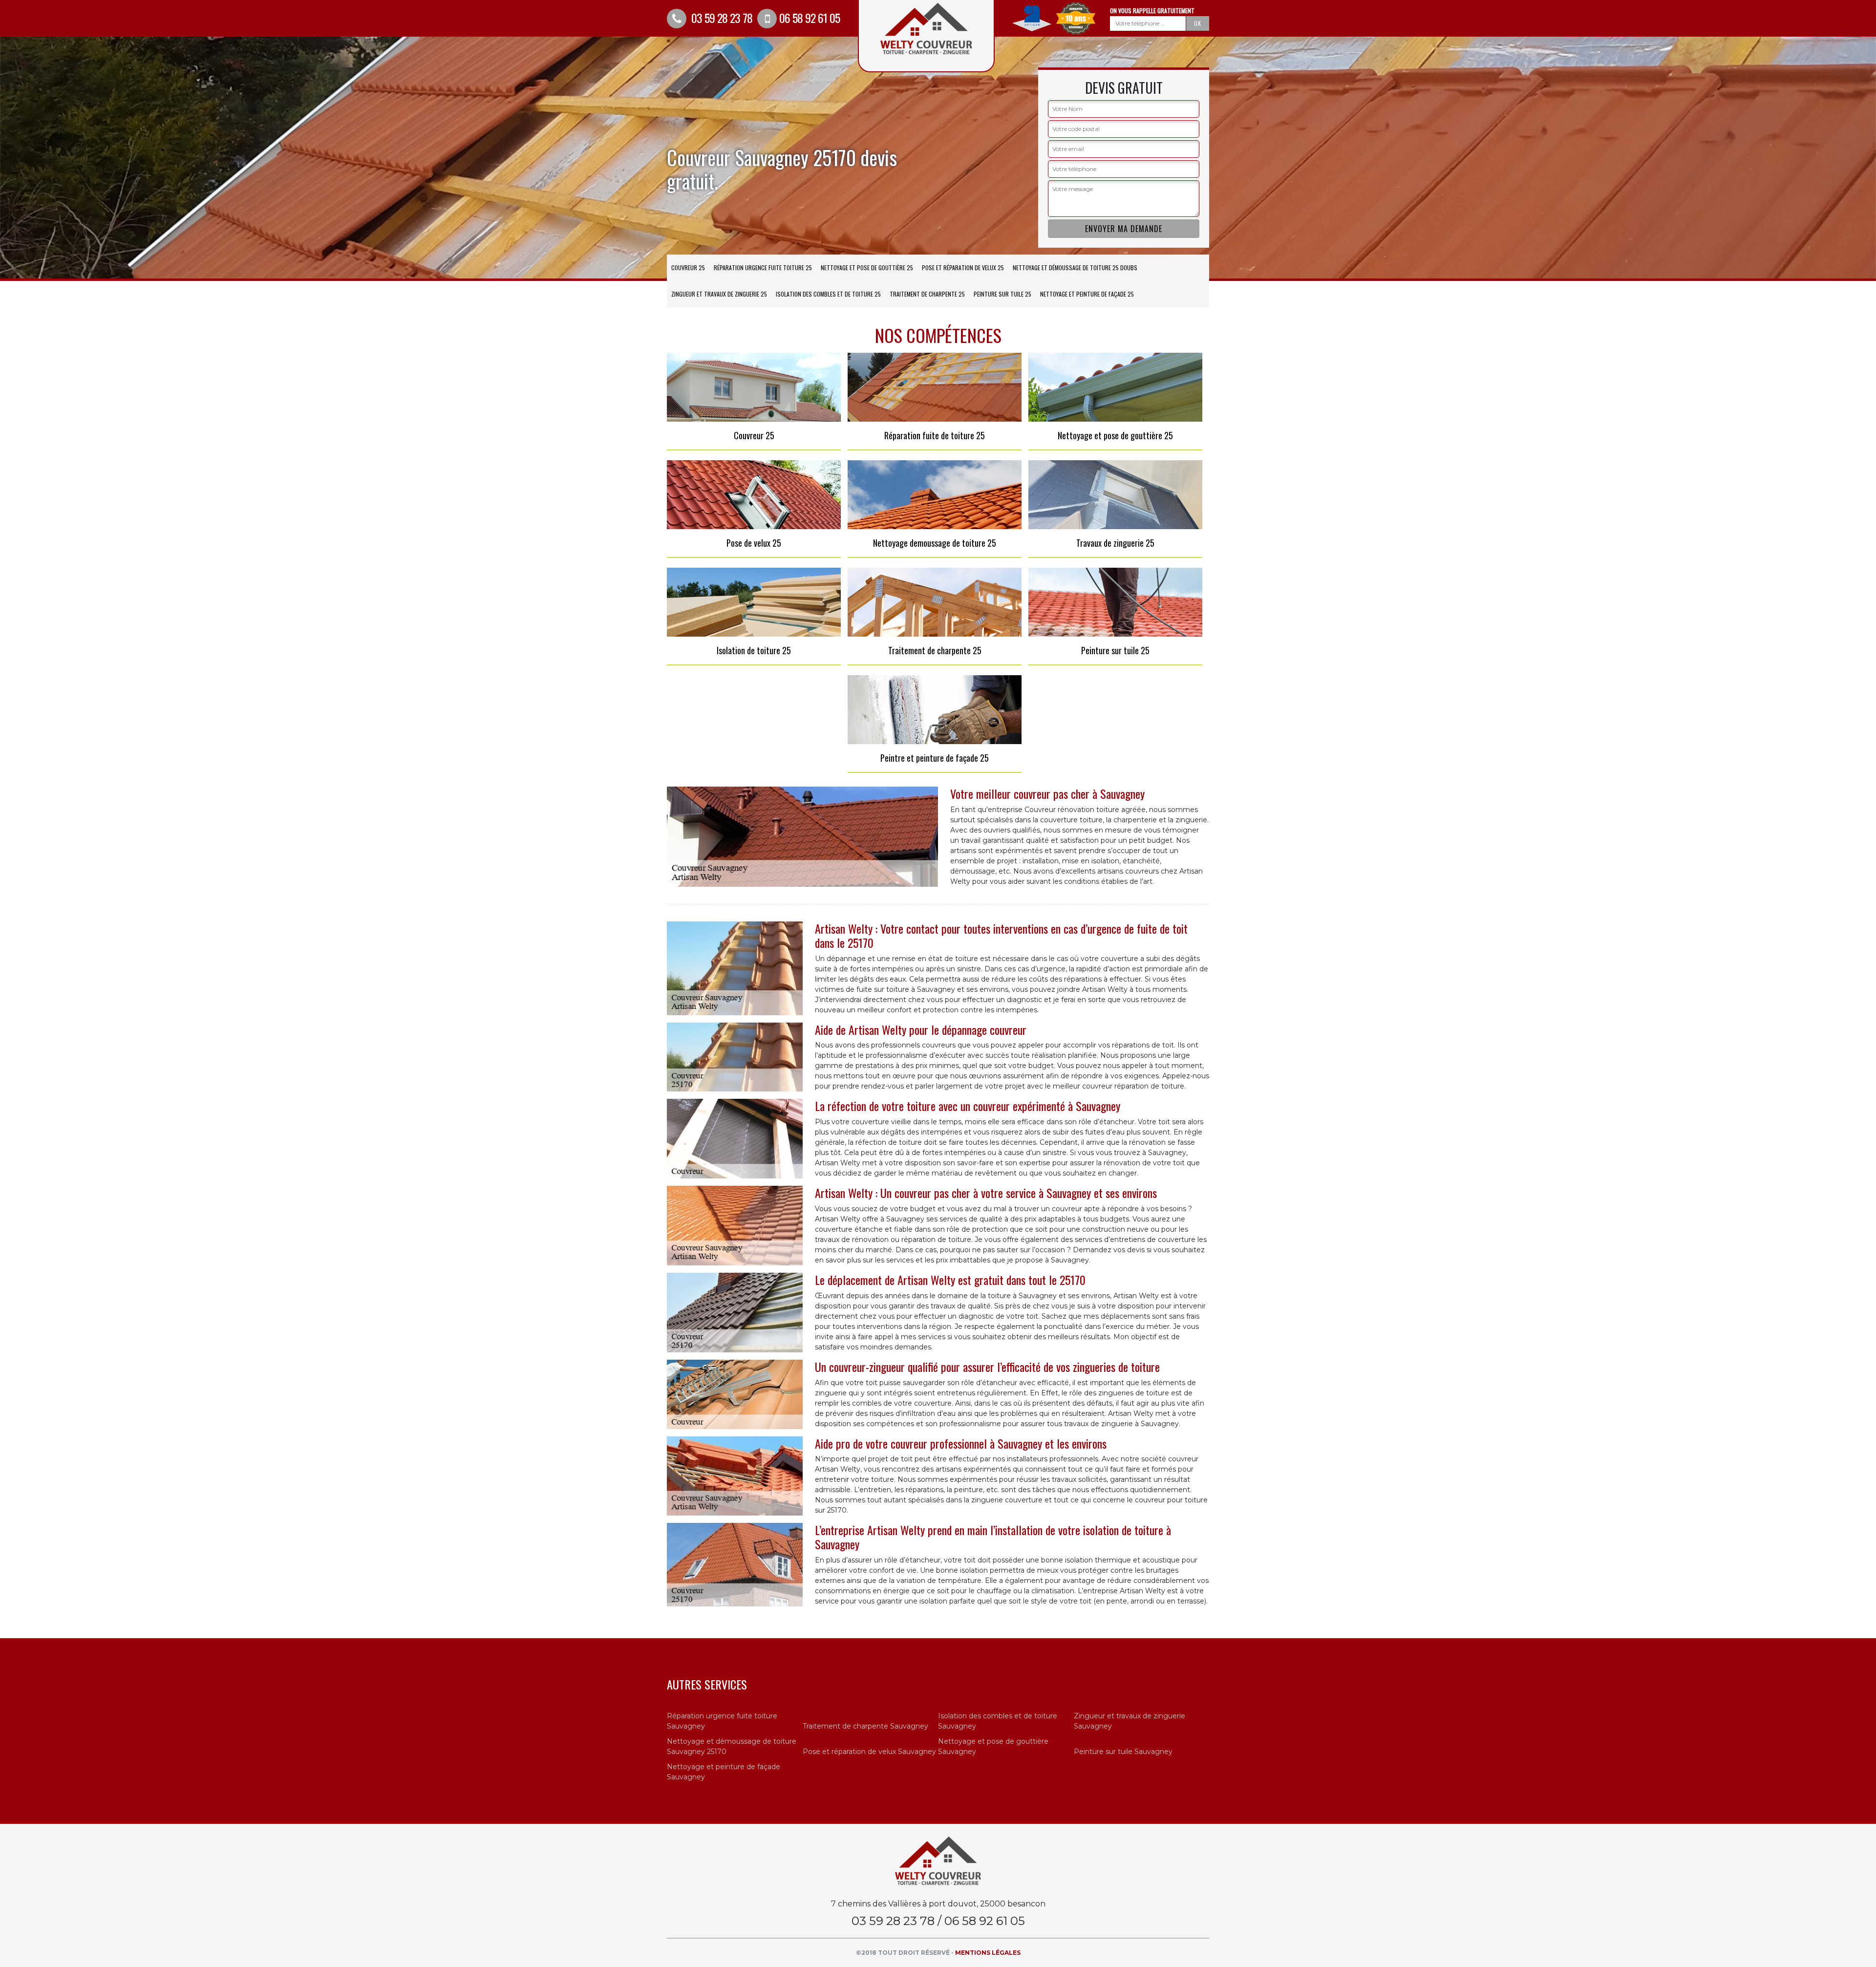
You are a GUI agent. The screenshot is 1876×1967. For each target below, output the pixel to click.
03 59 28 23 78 (721, 18)
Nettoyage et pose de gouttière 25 (867, 267)
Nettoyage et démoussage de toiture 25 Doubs (1075, 267)
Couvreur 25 (688, 267)
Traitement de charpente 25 (927, 294)
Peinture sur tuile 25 (1002, 294)
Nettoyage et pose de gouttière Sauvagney (993, 1746)
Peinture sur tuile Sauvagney (1123, 1752)
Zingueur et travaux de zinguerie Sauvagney (1130, 1721)
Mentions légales (988, 1953)
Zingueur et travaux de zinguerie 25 (719, 294)
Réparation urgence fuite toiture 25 (763, 267)
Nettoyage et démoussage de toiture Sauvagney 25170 (732, 1746)
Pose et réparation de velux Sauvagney (869, 1752)
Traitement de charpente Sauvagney (865, 1726)
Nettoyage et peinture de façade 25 (1087, 294)
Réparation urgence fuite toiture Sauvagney (722, 1721)
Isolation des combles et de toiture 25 (828, 294)
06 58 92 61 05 (810, 18)
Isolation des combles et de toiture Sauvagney (998, 1721)
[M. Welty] (938, 1860)
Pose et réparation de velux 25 (963, 267)
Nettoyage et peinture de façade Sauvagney (724, 1772)
